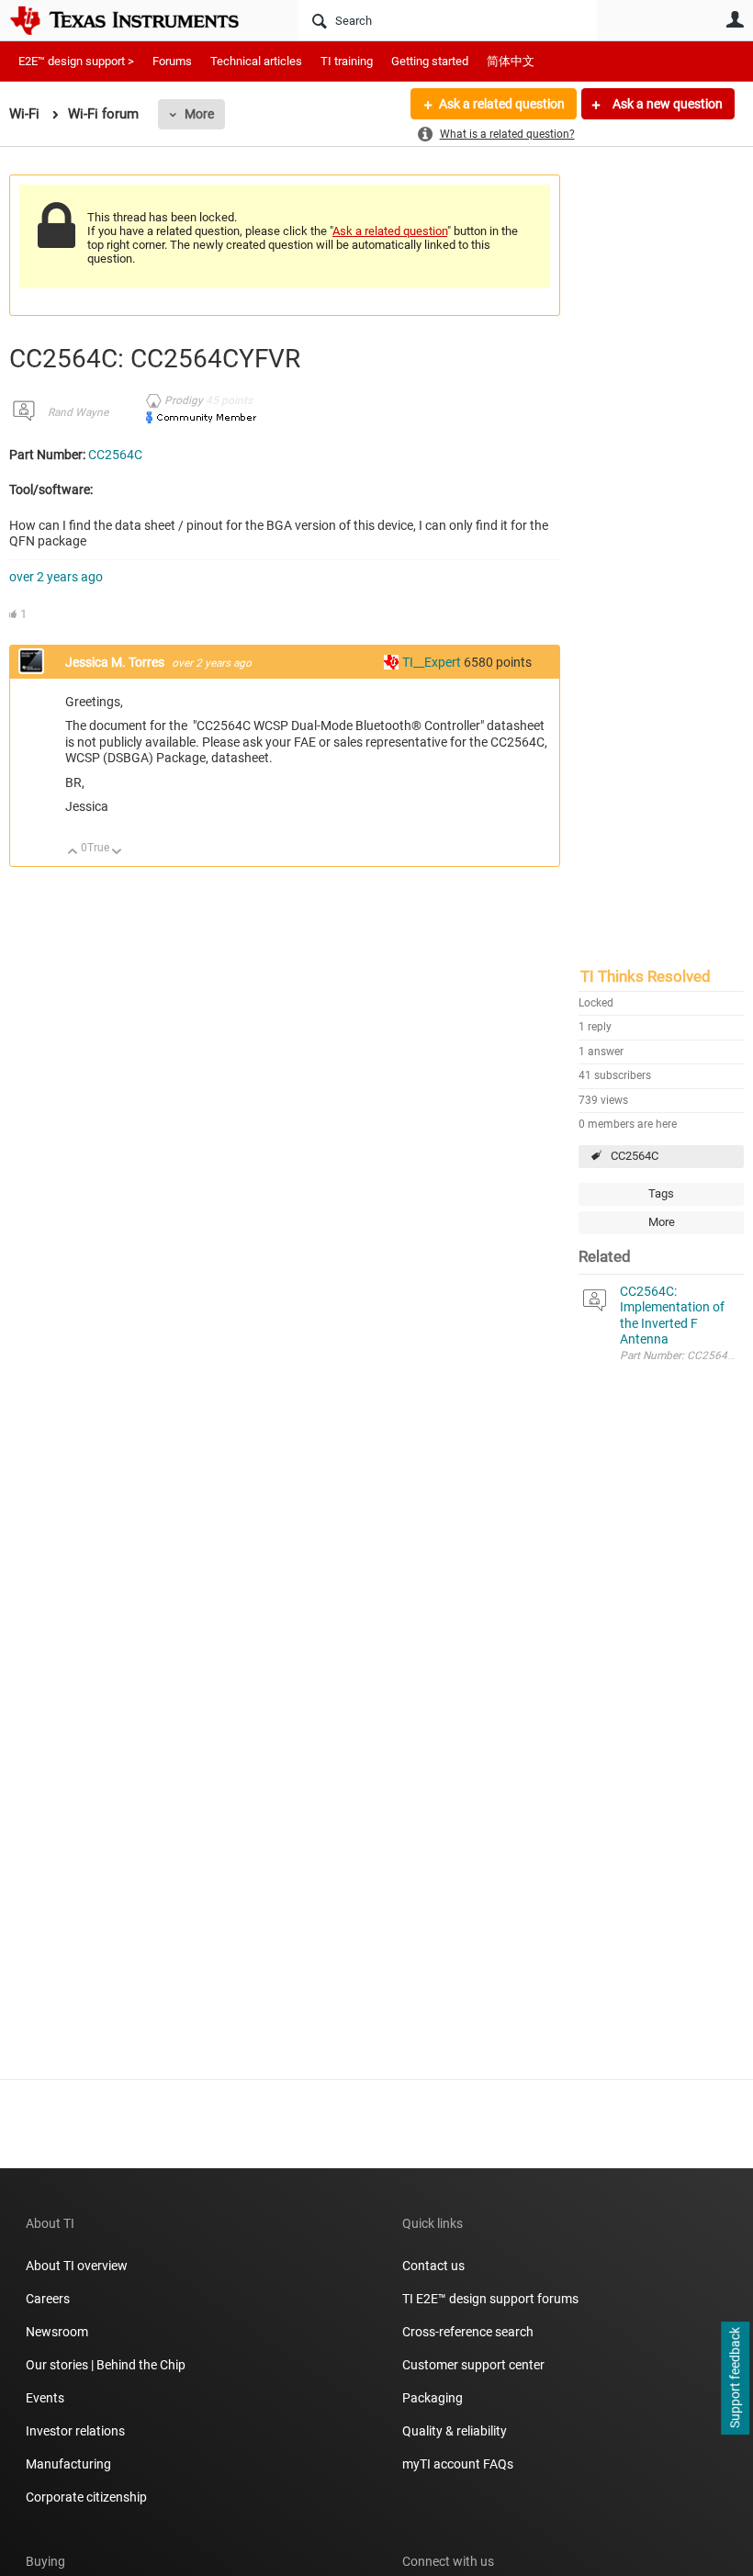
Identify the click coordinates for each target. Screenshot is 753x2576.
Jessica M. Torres (116, 662)
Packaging (433, 2398)
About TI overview (77, 2266)
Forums (172, 61)
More (199, 114)
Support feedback (735, 2379)
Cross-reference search (468, 2332)
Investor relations (75, 2431)
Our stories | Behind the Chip (106, 2365)
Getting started (430, 61)
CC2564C (635, 1156)
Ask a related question (502, 104)
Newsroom (57, 2332)
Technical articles (256, 61)
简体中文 (511, 61)
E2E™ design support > (76, 61)
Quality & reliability (455, 2431)
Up (73, 853)
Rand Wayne (78, 412)
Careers (48, 2299)
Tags (661, 1193)
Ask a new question (666, 104)
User (735, 19)
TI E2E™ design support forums (490, 2299)
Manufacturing (68, 2464)
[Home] (138, 20)
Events (45, 2398)
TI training (347, 61)
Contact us (433, 2266)
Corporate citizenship (86, 2497)
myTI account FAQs (458, 2464)
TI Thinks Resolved (646, 976)
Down (117, 853)
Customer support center (473, 2365)
